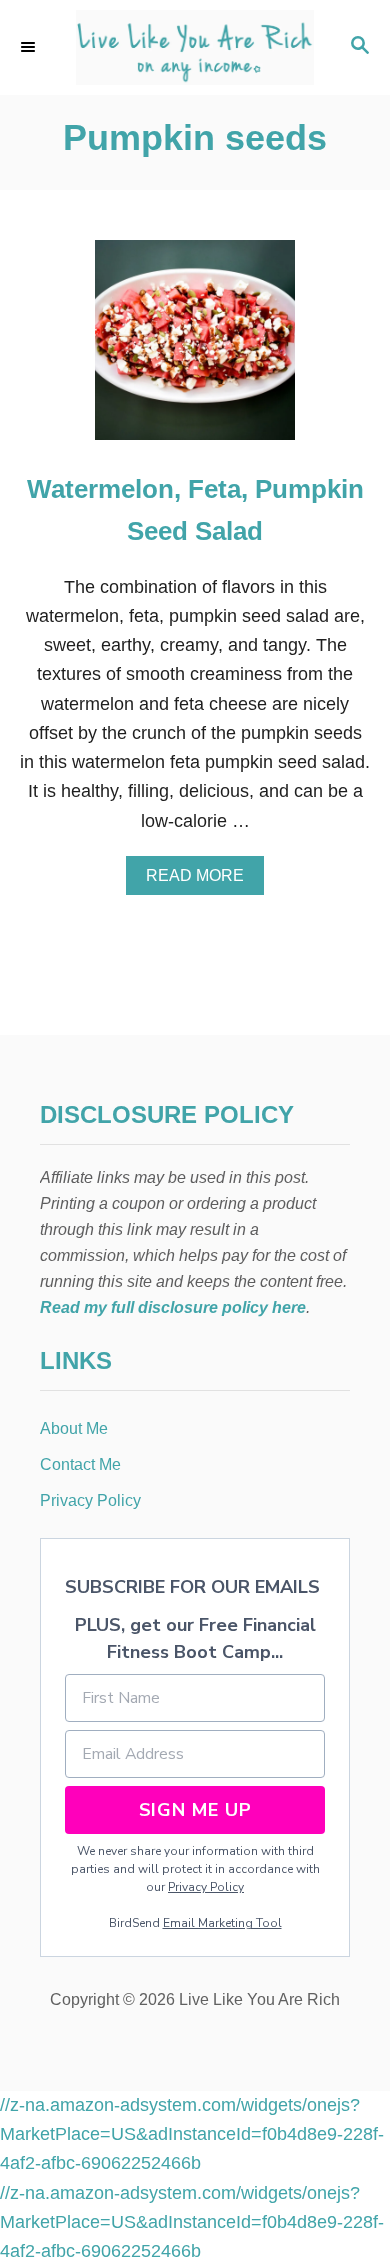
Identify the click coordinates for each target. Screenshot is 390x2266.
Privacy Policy (206, 1887)
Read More (202, 881)
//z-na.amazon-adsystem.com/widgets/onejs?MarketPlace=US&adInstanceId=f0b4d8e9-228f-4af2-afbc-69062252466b (192, 2134)
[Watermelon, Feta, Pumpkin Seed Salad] (195, 349)
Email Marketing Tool (222, 1923)
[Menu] (30, 47)
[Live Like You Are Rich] (195, 47)
